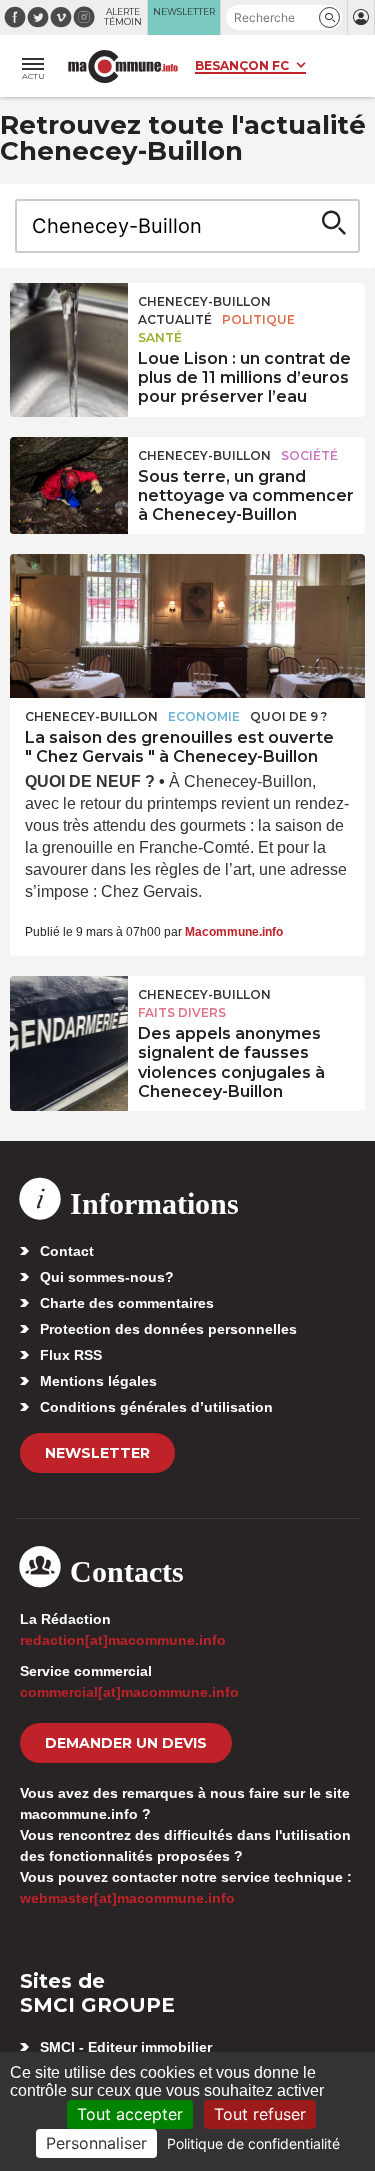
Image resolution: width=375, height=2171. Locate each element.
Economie (204, 716)
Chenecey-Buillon (204, 301)
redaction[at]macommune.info (123, 1640)
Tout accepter (130, 2114)
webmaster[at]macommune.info (127, 1898)
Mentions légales (98, 1381)
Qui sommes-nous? (107, 1277)
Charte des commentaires (127, 1303)
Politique (258, 319)
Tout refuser (260, 2114)
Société (309, 455)
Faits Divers (182, 1012)
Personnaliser (96, 2143)
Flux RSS (71, 1355)
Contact (67, 1251)
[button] (329, 17)
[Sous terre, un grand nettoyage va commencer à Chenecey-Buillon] (69, 482)
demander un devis (126, 1743)
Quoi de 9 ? (288, 716)
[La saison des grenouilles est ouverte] (187, 626)
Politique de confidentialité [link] (253, 2143)
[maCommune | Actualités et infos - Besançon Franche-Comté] (123, 66)
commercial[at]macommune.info (129, 1692)
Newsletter (97, 1453)
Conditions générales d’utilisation (156, 1407)
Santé (160, 337)
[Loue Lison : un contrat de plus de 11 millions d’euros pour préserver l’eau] (69, 328)
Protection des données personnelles (168, 1329)
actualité (175, 319)
